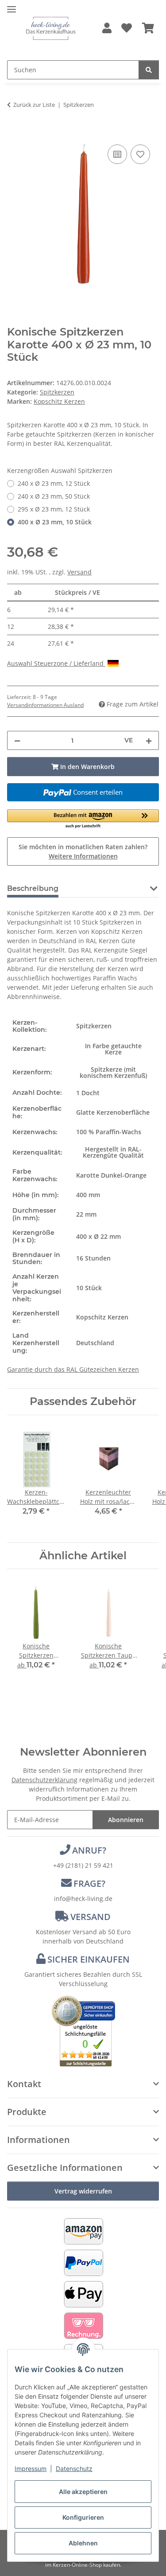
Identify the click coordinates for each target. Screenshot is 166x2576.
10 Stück (89, 1288)
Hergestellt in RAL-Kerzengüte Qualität (113, 1152)
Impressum (31, 2469)
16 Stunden (93, 1258)
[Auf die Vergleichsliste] (117, 154)
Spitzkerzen (57, 392)
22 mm (86, 1214)
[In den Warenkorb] (14, 133)
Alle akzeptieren (83, 2492)
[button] (107, 29)
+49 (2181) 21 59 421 (83, 1865)
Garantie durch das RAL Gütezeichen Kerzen (73, 1369)
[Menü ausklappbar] (12, 6)
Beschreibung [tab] (33, 888)
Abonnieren (126, 1820)
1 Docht (88, 1093)
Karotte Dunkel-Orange (111, 1175)
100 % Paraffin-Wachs (109, 1132)
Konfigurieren (83, 2517)
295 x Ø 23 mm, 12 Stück (54, 509)
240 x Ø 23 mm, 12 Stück (54, 483)
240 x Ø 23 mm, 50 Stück (54, 496)
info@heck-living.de (83, 1899)
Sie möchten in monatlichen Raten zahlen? (83, 851)
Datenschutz (74, 2469)
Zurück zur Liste (34, 105)
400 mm (88, 1195)
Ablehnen (83, 2543)
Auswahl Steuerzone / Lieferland (56, 663)
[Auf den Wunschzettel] (140, 154)
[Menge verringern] (17, 740)
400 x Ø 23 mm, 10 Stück (55, 522)
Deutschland (95, 1343)
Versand (79, 572)
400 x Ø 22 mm (98, 1236)
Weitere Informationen (83, 856)
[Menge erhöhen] (149, 740)
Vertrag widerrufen (83, 2191)
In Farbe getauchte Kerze (113, 1049)
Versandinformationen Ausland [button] (45, 705)
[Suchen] (149, 70)
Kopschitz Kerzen (102, 1317)
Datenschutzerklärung (44, 1780)
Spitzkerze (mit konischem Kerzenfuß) (113, 1072)
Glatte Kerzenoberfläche (113, 1112)
